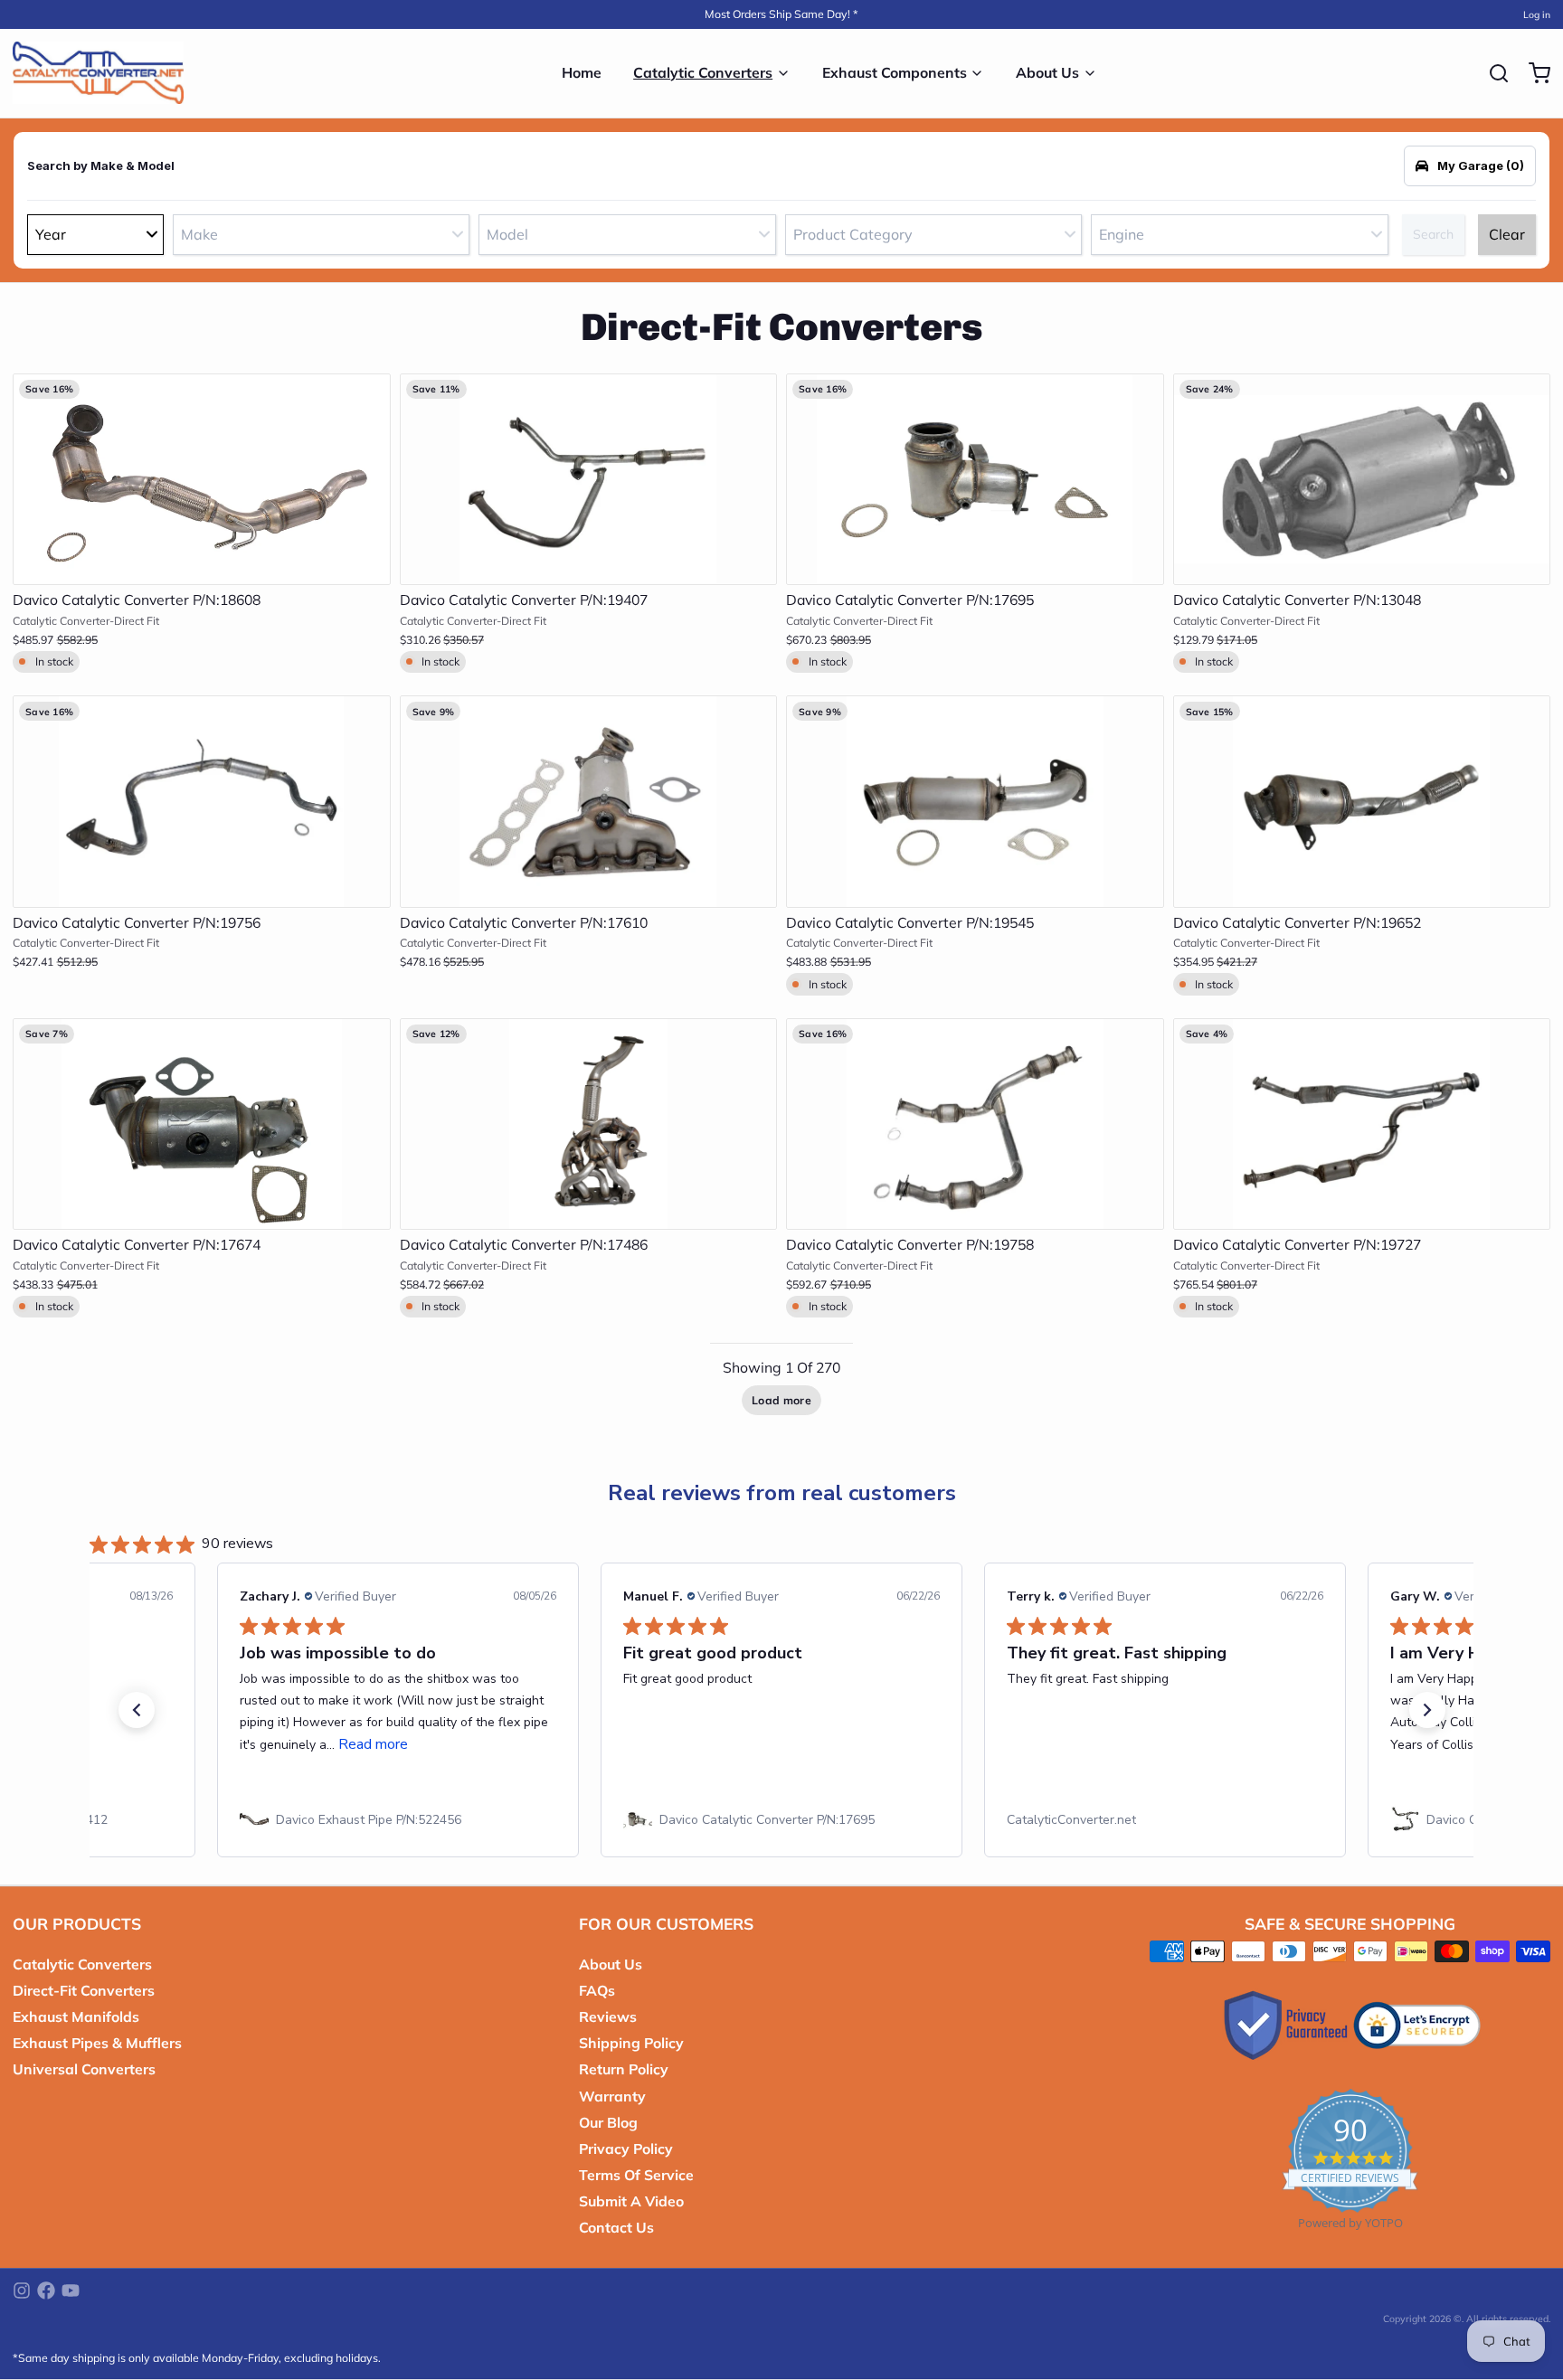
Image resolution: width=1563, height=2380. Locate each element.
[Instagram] (22, 2290)
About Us (1047, 72)
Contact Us (616, 2227)
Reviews (608, 2016)
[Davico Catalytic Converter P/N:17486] (589, 1124)
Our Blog (608, 2122)
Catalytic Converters (703, 72)
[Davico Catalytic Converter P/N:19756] (202, 802)
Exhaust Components (895, 72)
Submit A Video (631, 2201)
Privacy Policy (626, 2149)
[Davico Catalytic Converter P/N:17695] (975, 480)
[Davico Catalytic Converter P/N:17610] (589, 802)
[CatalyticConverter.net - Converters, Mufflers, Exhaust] (98, 73)
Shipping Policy (631, 2043)
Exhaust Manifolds (76, 2016)
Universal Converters (84, 2069)
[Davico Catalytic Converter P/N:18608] (202, 480)
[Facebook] (46, 2290)
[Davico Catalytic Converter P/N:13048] (1362, 480)
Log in (1537, 14)
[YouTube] (71, 2290)
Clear (1507, 234)
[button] (202, 562)
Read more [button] (373, 1744)
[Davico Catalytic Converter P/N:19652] (1362, 802)
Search (1433, 234)
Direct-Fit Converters (84, 1990)
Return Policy (624, 2069)
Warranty (612, 2096)
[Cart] (1533, 73)
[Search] (1492, 73)
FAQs (597, 1990)
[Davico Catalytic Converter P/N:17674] (202, 1124)
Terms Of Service (636, 2175)
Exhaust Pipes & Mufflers (97, 2043)
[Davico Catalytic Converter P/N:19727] (1362, 1124)
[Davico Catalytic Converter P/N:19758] (975, 1124)
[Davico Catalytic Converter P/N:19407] (589, 480)
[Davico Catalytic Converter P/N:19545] (975, 802)
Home (582, 72)
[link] (398, 1820)
